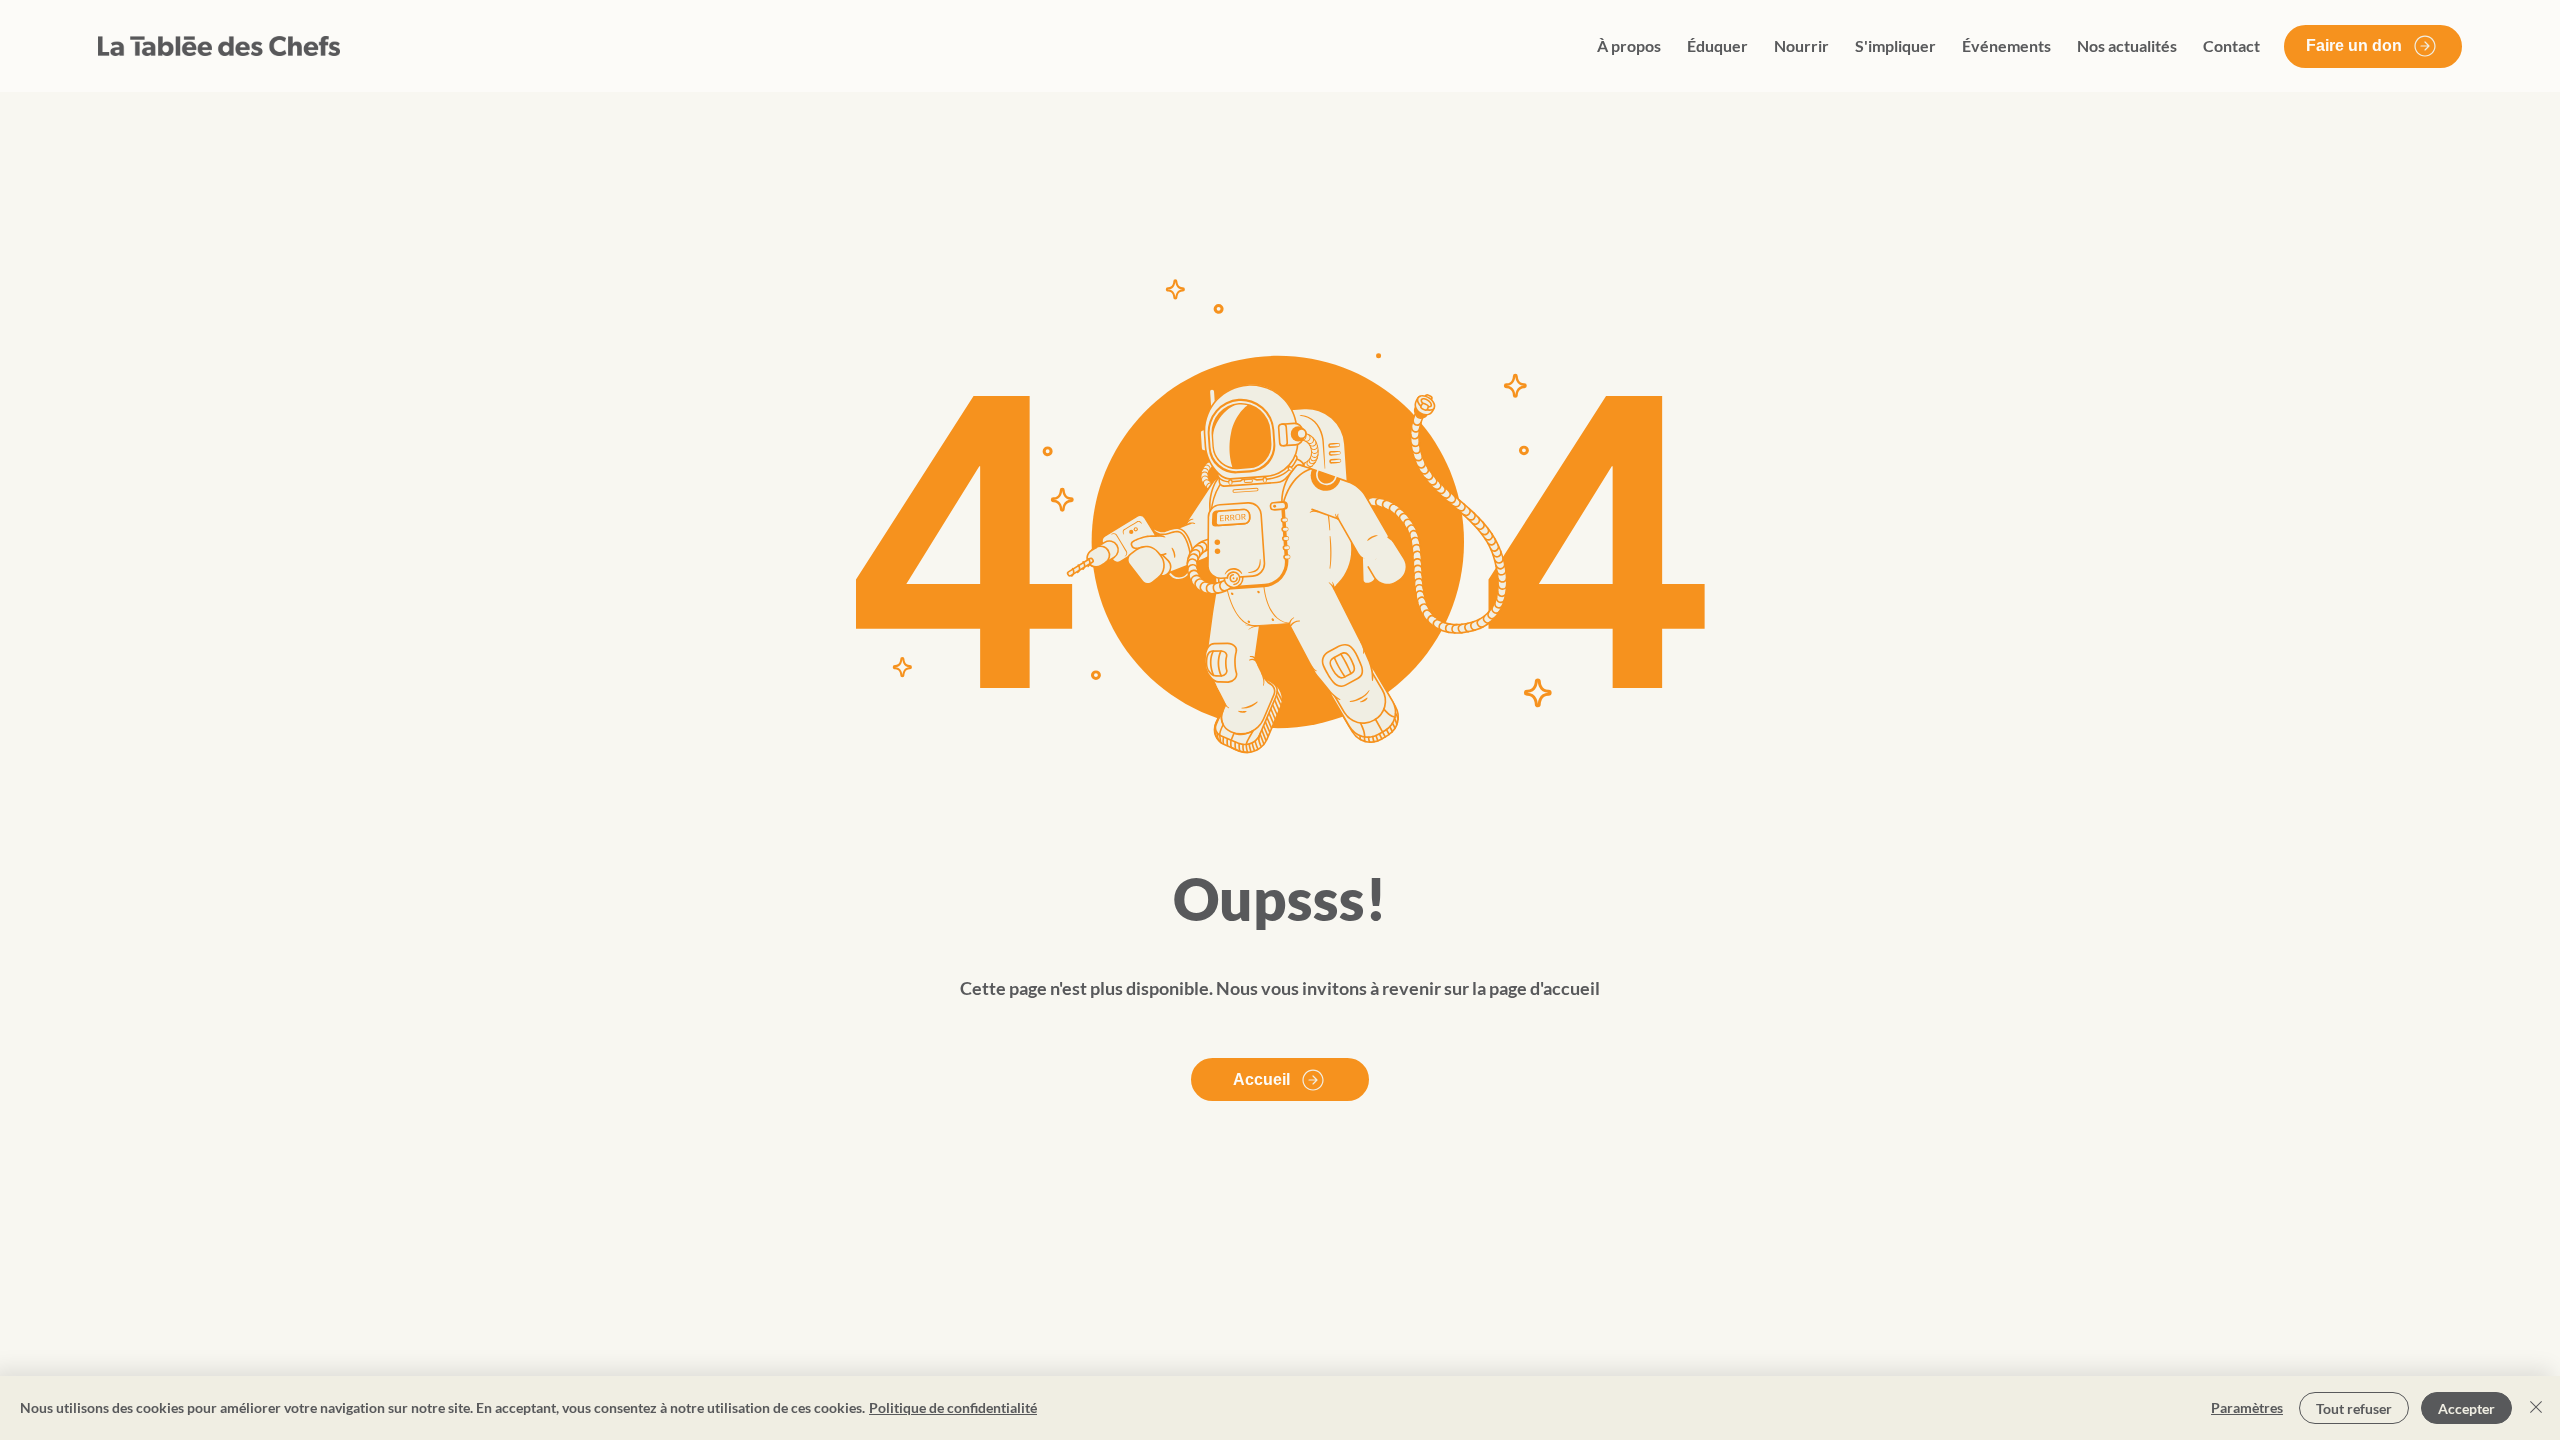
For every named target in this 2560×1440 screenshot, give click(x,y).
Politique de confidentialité (953, 1407)
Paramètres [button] (2247, 1407)
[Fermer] (2536, 1408)
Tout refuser (2354, 1408)
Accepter (2466, 1408)
